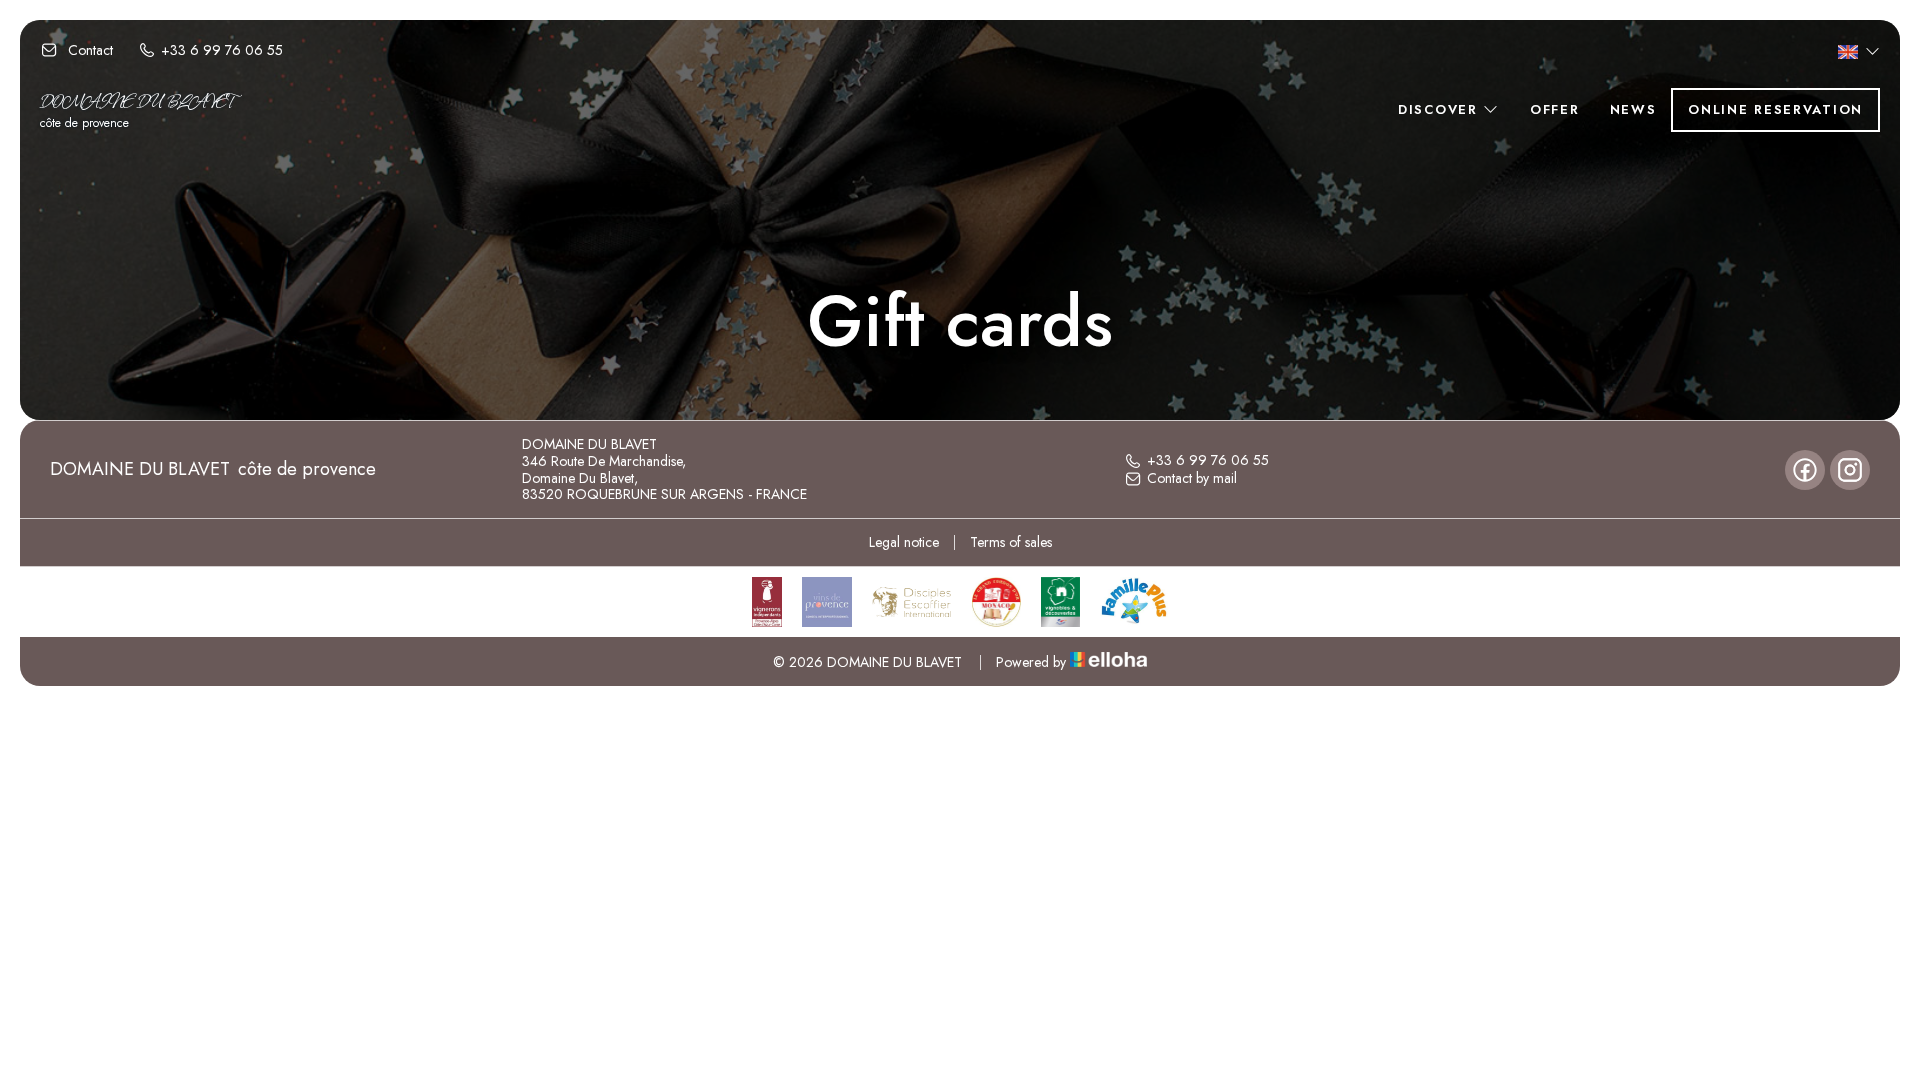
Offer (1555, 109)
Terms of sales (1011, 542)
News (1633, 109)
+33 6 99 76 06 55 (1208, 461)
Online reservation (1775, 109)
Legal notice (904, 542)
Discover (1440, 109)
